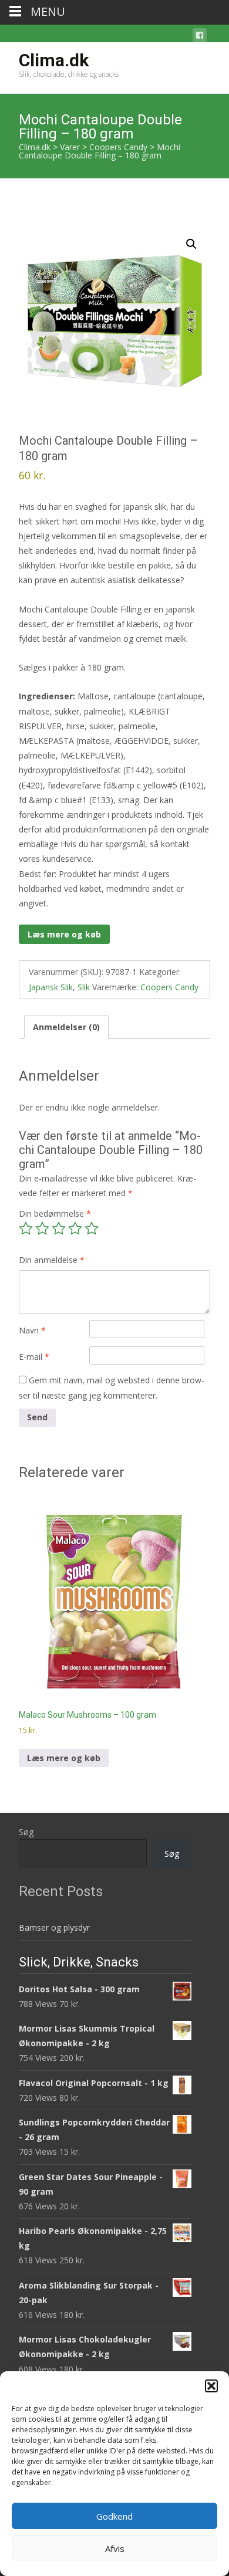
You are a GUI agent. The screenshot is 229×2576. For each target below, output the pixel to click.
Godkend (114, 2516)
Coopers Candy (169, 987)
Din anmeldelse (52, 1260)
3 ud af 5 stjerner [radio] (59, 1228)
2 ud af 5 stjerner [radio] (42, 1228)
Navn (32, 1330)
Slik (84, 987)
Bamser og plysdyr (54, 1927)
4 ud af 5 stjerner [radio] (75, 1228)
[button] (211, 2386)
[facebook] (200, 37)
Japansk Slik (51, 987)
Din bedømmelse (55, 1213)
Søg (26, 1832)
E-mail (34, 1357)
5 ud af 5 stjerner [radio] (92, 1228)
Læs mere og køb (64, 934)
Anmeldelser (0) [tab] (66, 1027)
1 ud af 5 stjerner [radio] (26, 1228)
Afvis (115, 2548)
